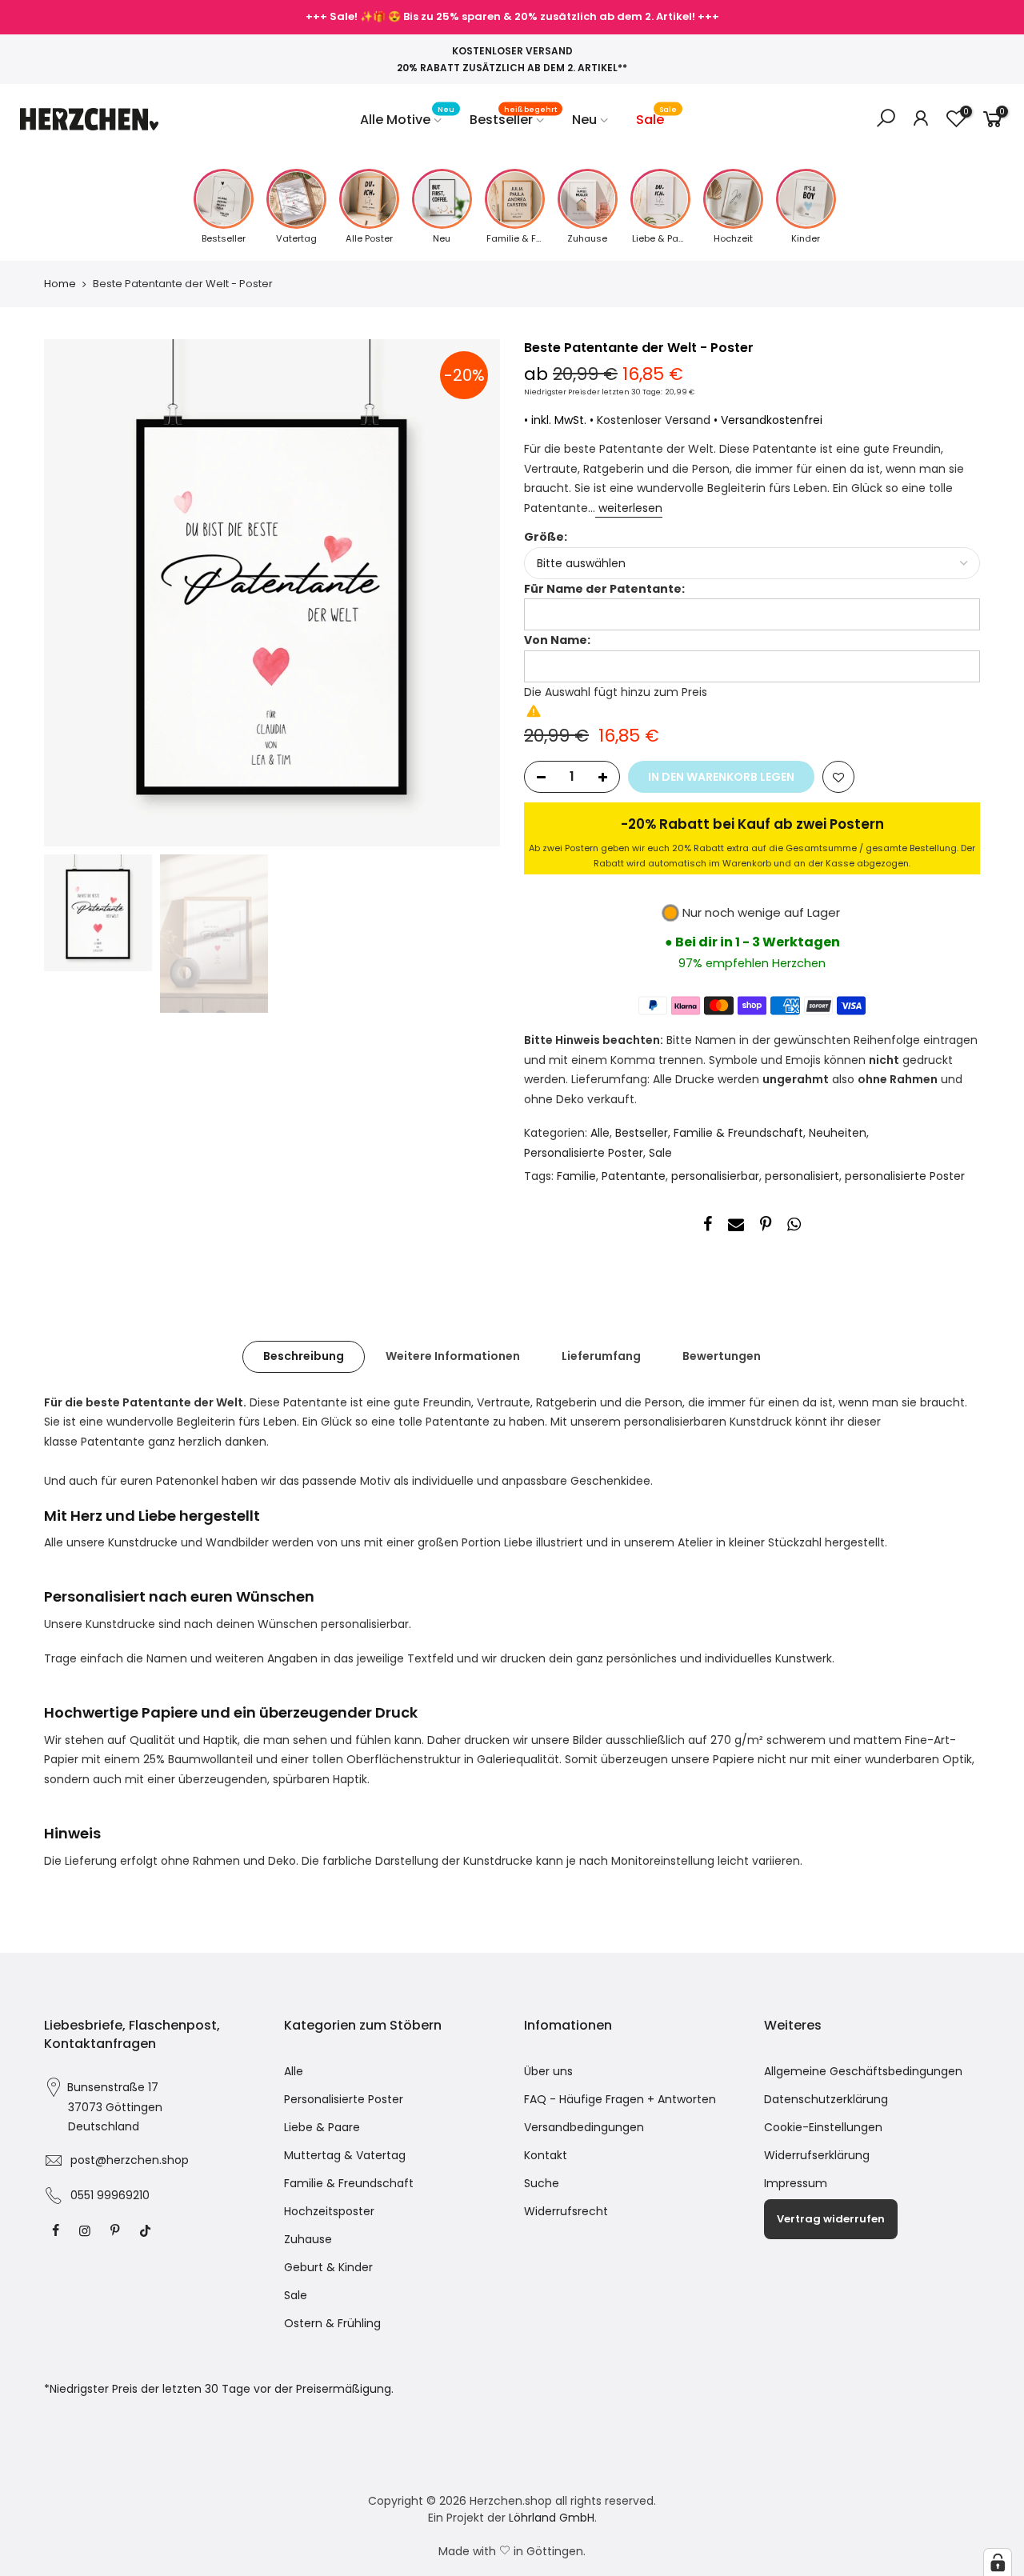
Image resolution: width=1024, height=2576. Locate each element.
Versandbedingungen (584, 2127)
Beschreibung (304, 1356)
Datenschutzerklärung (826, 2099)
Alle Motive (407, 116)
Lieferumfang (601, 1356)
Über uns (548, 2071)
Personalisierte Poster (584, 1153)
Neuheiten (838, 1133)
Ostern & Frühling (332, 2323)
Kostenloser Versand (654, 420)
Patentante (634, 1176)
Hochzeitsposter (329, 2211)
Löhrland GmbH (552, 2518)
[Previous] (72, 593)
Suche (542, 2183)
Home (60, 284)
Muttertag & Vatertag (345, 2155)
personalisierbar (715, 1176)
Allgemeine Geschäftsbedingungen (863, 2071)
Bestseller (513, 116)
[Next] (472, 593)
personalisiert (802, 1176)
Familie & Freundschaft (738, 1133)
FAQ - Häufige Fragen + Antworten (620, 2099)
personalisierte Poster (905, 1176)
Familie (576, 1176)
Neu (584, 120)
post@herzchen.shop (130, 2160)
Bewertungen (722, 1356)
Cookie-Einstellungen (823, 2127)
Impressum (796, 2183)
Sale (656, 116)
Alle (600, 1133)
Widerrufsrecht (566, 2211)
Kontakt (546, 2155)
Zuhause (308, 2239)
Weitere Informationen (453, 1356)
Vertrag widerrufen (831, 2219)
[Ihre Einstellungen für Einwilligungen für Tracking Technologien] (998, 2562)
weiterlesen (629, 508)
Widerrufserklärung (817, 2155)
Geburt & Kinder (328, 2267)
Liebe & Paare (322, 2127)
